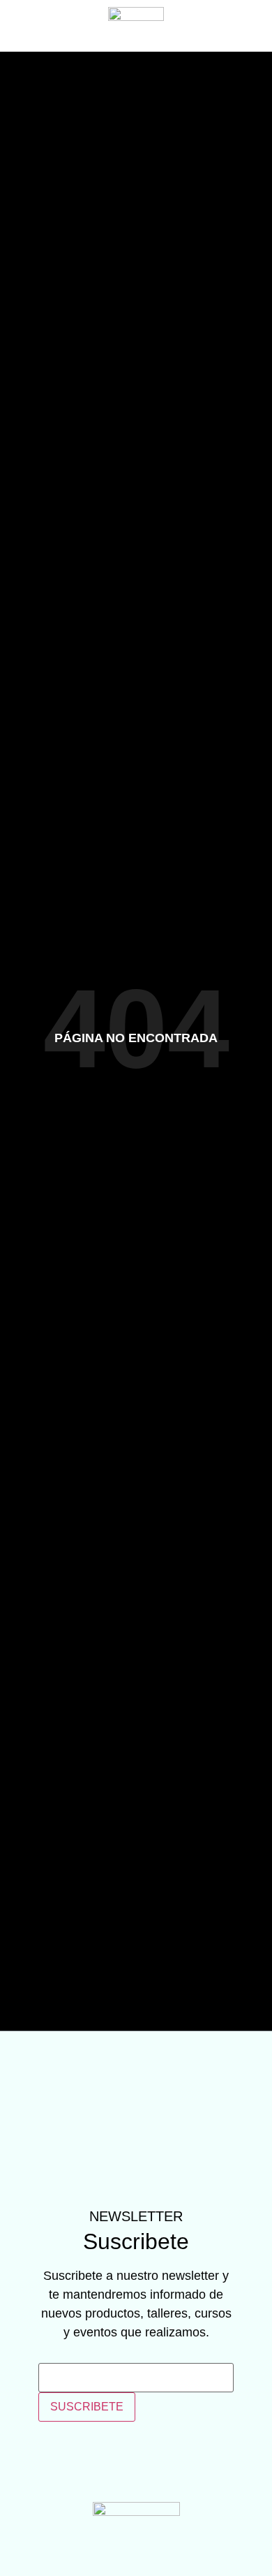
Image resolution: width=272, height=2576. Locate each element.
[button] (24, 26)
